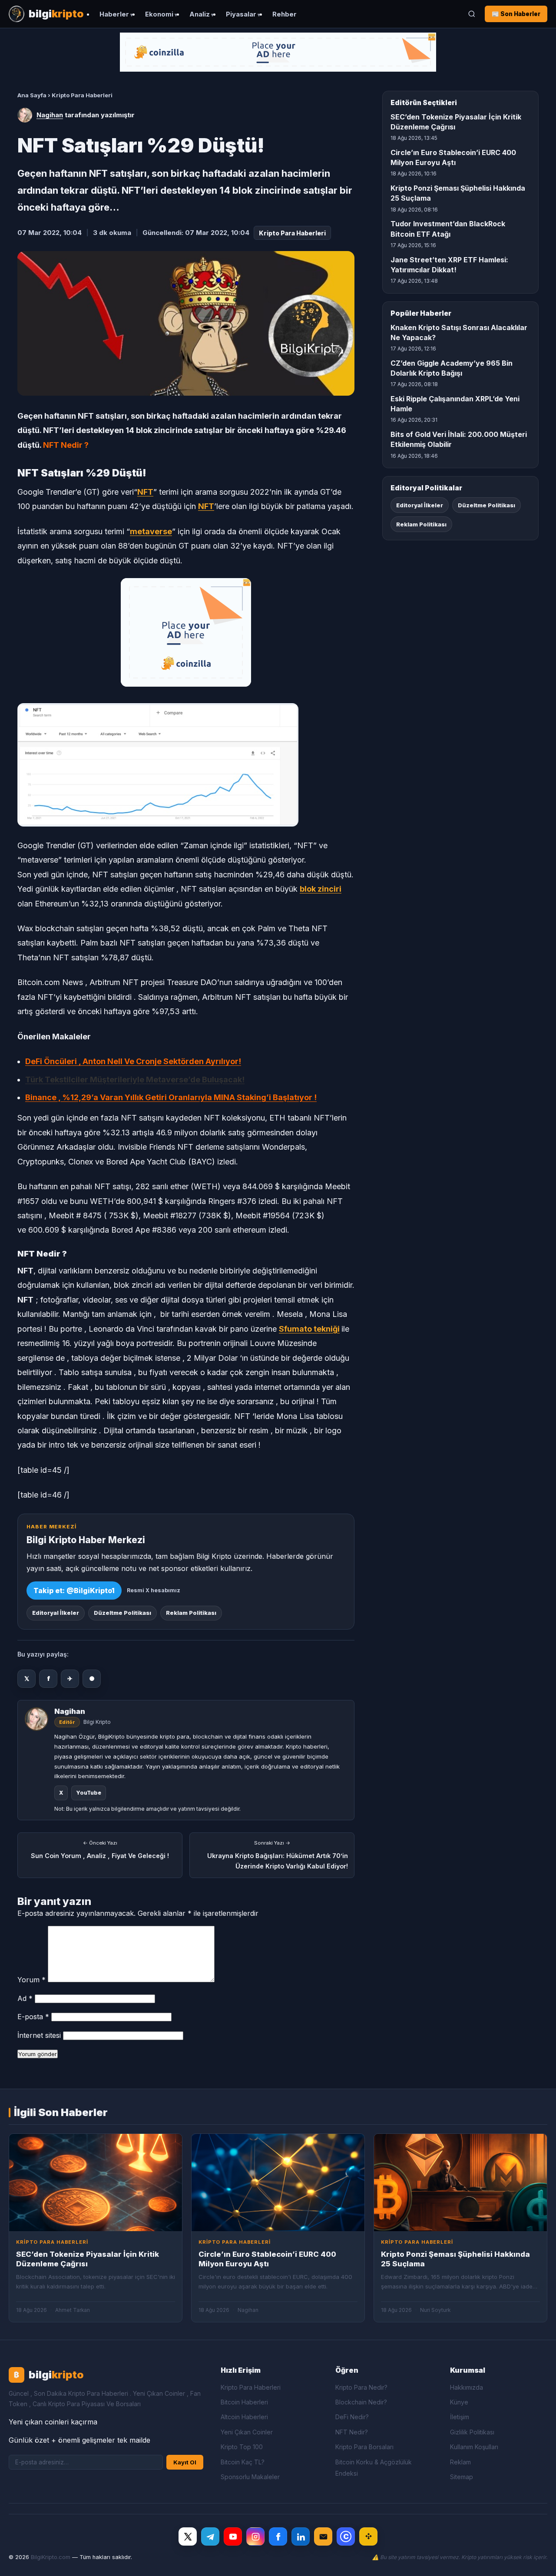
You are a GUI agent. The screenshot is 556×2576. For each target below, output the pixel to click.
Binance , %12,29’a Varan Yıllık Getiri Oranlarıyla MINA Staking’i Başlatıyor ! (171, 1097)
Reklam (460, 2462)
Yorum (31, 1980)
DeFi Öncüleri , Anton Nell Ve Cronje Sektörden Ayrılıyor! (133, 1061)
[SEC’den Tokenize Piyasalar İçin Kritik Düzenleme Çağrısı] (96, 2182)
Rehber (285, 14)
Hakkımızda (467, 2387)
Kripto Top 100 (242, 2447)
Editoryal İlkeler (56, 1613)
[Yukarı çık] (536, 2560)
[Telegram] (210, 2536)
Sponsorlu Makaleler (250, 2477)
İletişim (460, 2417)
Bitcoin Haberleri (244, 2402)
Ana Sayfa (32, 95)
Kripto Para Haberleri (82, 95)
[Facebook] (278, 2536)
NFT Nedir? (352, 2432)
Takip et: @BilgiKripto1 (74, 1591)
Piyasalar (241, 14)
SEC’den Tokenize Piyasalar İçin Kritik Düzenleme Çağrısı (456, 122)
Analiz (200, 14)
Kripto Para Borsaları (364, 2447)
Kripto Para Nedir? (361, 2387)
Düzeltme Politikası (122, 1613)
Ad (25, 1998)
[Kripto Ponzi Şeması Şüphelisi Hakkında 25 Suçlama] (460, 2182)
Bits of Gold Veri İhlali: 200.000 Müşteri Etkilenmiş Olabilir (459, 439)
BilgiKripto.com (51, 2557)
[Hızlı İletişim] (323, 2536)
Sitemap (462, 2477)
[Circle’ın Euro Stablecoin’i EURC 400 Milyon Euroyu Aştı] (278, 2182)
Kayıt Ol (185, 2462)
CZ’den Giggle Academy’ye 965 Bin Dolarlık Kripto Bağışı (452, 368)
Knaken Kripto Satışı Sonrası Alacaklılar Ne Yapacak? (459, 332)
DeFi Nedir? (352, 2417)
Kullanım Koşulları (474, 2447)
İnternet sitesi (39, 2035)
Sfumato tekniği (309, 1329)
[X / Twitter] (188, 2536)
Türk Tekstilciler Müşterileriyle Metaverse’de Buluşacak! (135, 1080)
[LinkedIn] (301, 2536)
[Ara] (472, 14)
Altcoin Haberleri (244, 2417)
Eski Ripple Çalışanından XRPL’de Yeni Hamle (455, 404)
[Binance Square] (368, 2536)
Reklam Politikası (191, 1613)
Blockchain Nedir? (361, 2402)
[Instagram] (255, 2536)
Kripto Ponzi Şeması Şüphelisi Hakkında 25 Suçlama (458, 193)
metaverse (151, 531)
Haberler (114, 14)
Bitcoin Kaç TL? (243, 2462)
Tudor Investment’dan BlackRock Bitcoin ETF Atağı (448, 229)
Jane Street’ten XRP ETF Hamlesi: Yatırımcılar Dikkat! (449, 265)
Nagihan (50, 115)
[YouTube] (233, 2536)
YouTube (89, 1793)
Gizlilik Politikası (472, 2432)
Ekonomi (159, 14)
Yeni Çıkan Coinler (247, 2432)
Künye (459, 2402)
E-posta (33, 2017)
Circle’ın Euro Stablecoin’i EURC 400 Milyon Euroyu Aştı (453, 157)
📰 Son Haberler (516, 14)
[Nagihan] (25, 115)
